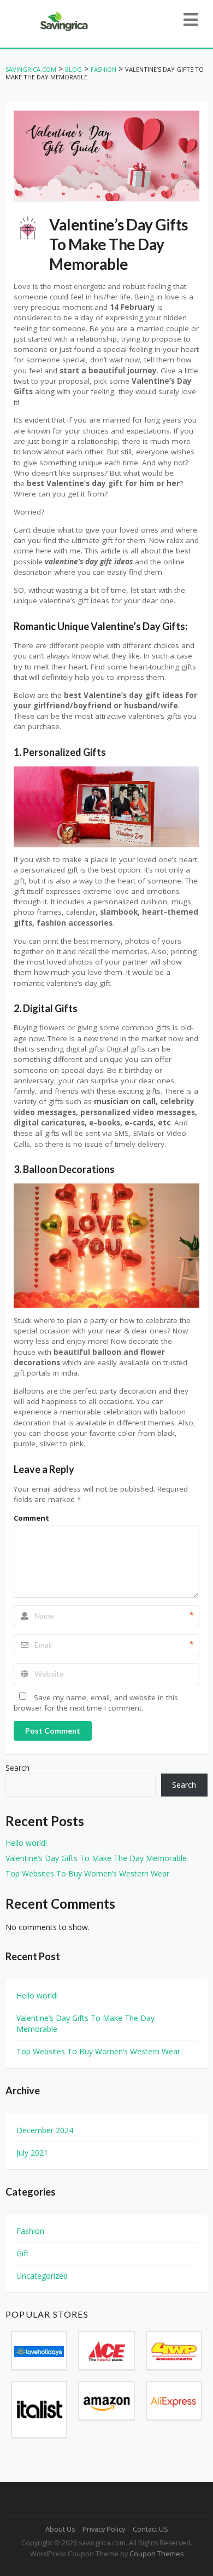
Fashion (30, 2231)
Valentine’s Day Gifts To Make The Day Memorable (96, 1858)
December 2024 (45, 2130)
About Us (60, 2529)
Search (17, 1768)
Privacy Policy (104, 2529)
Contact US (150, 2529)
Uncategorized (42, 2276)
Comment (31, 1518)
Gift (23, 2253)
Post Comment (53, 1731)
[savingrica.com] (63, 21)
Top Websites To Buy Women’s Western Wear (87, 1873)
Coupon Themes (156, 2554)
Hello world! (26, 1843)
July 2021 (32, 2153)
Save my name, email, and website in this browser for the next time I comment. (96, 1703)
